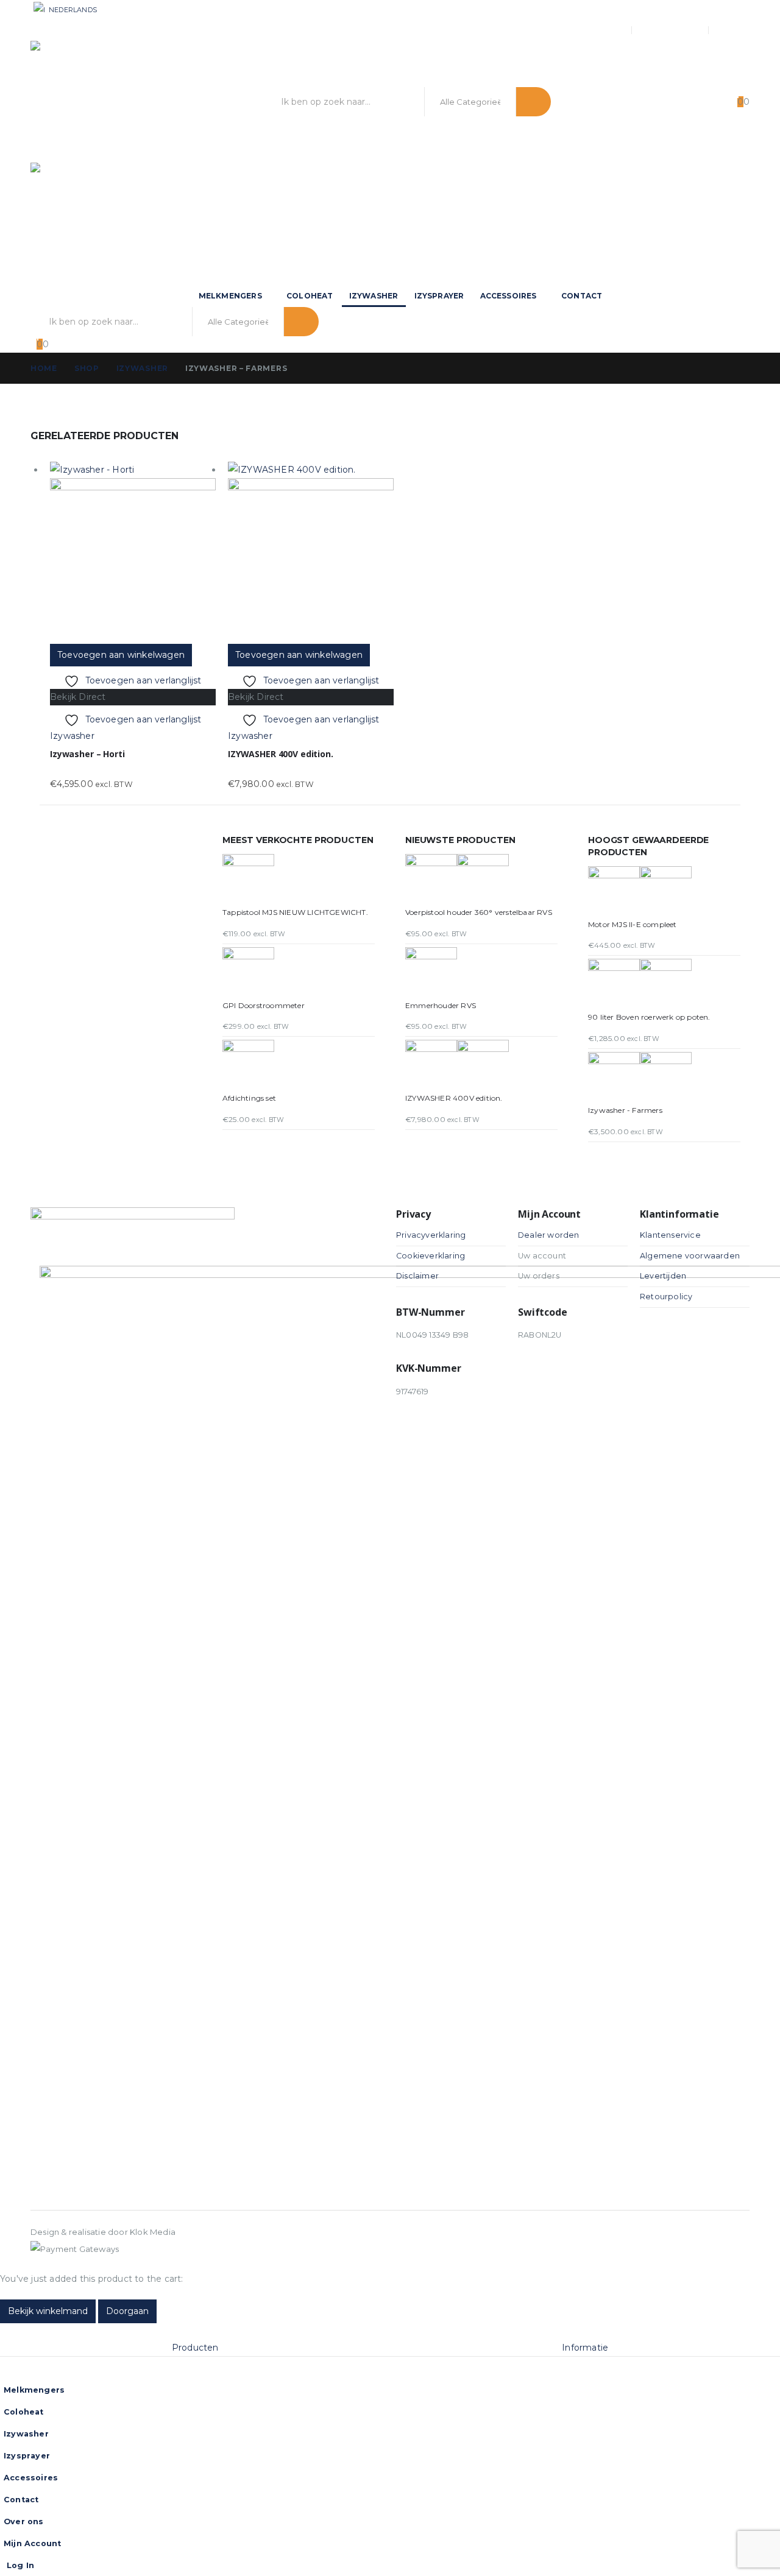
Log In (738, 30)
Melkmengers (230, 296)
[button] (7, 2331)
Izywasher (374, 296)
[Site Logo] (104, 102)
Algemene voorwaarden (690, 1256)
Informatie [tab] (585, 2348)
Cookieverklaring (431, 1256)
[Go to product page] (133, 553)
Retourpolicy (666, 1297)
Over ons (603, 30)
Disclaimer (417, 1276)
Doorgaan (127, 2311)
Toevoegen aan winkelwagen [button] (121, 655)
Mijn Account (671, 30)
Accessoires (509, 296)
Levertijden (663, 1276)
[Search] (534, 102)
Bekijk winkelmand (48, 2311)
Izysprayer (439, 296)
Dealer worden (549, 1235)
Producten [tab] (195, 2348)
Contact (582, 296)
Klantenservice (670, 1235)
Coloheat (310, 296)
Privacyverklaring (431, 1235)
